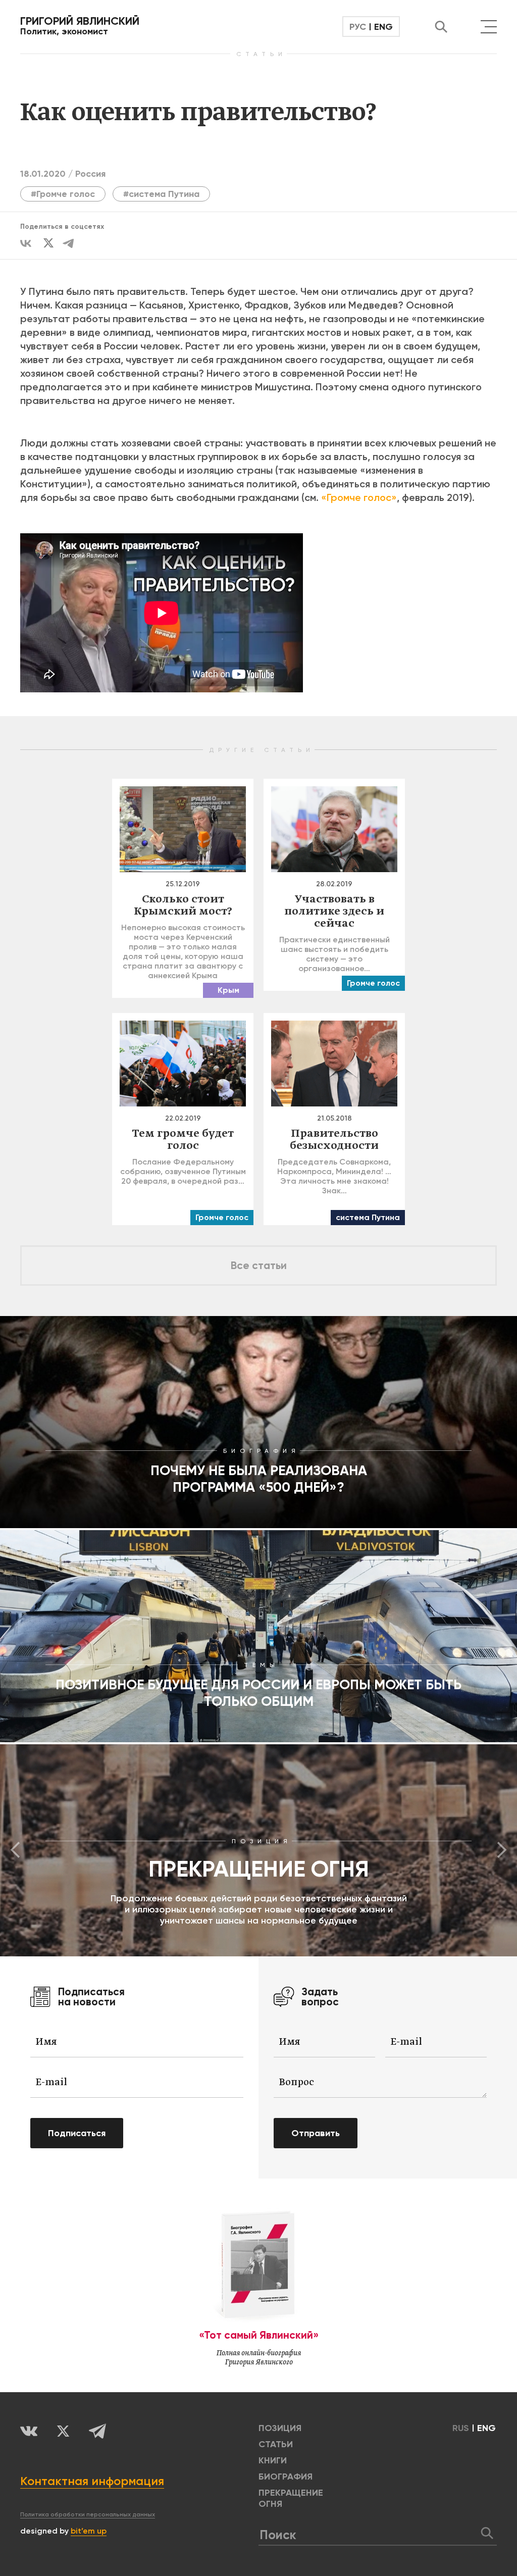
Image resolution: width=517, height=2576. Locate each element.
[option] (258, 1850)
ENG (383, 27)
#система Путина (161, 194)
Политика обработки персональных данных (88, 2514)
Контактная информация (92, 2481)
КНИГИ (273, 2460)
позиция (280, 2428)
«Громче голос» (359, 497)
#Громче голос (63, 194)
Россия (90, 174)
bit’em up (89, 2531)
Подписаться (77, 2133)
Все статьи (259, 1266)
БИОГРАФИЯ (286, 2477)
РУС (358, 27)
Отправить (316, 2133)
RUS (461, 2428)
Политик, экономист (80, 26)
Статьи (276, 2444)
